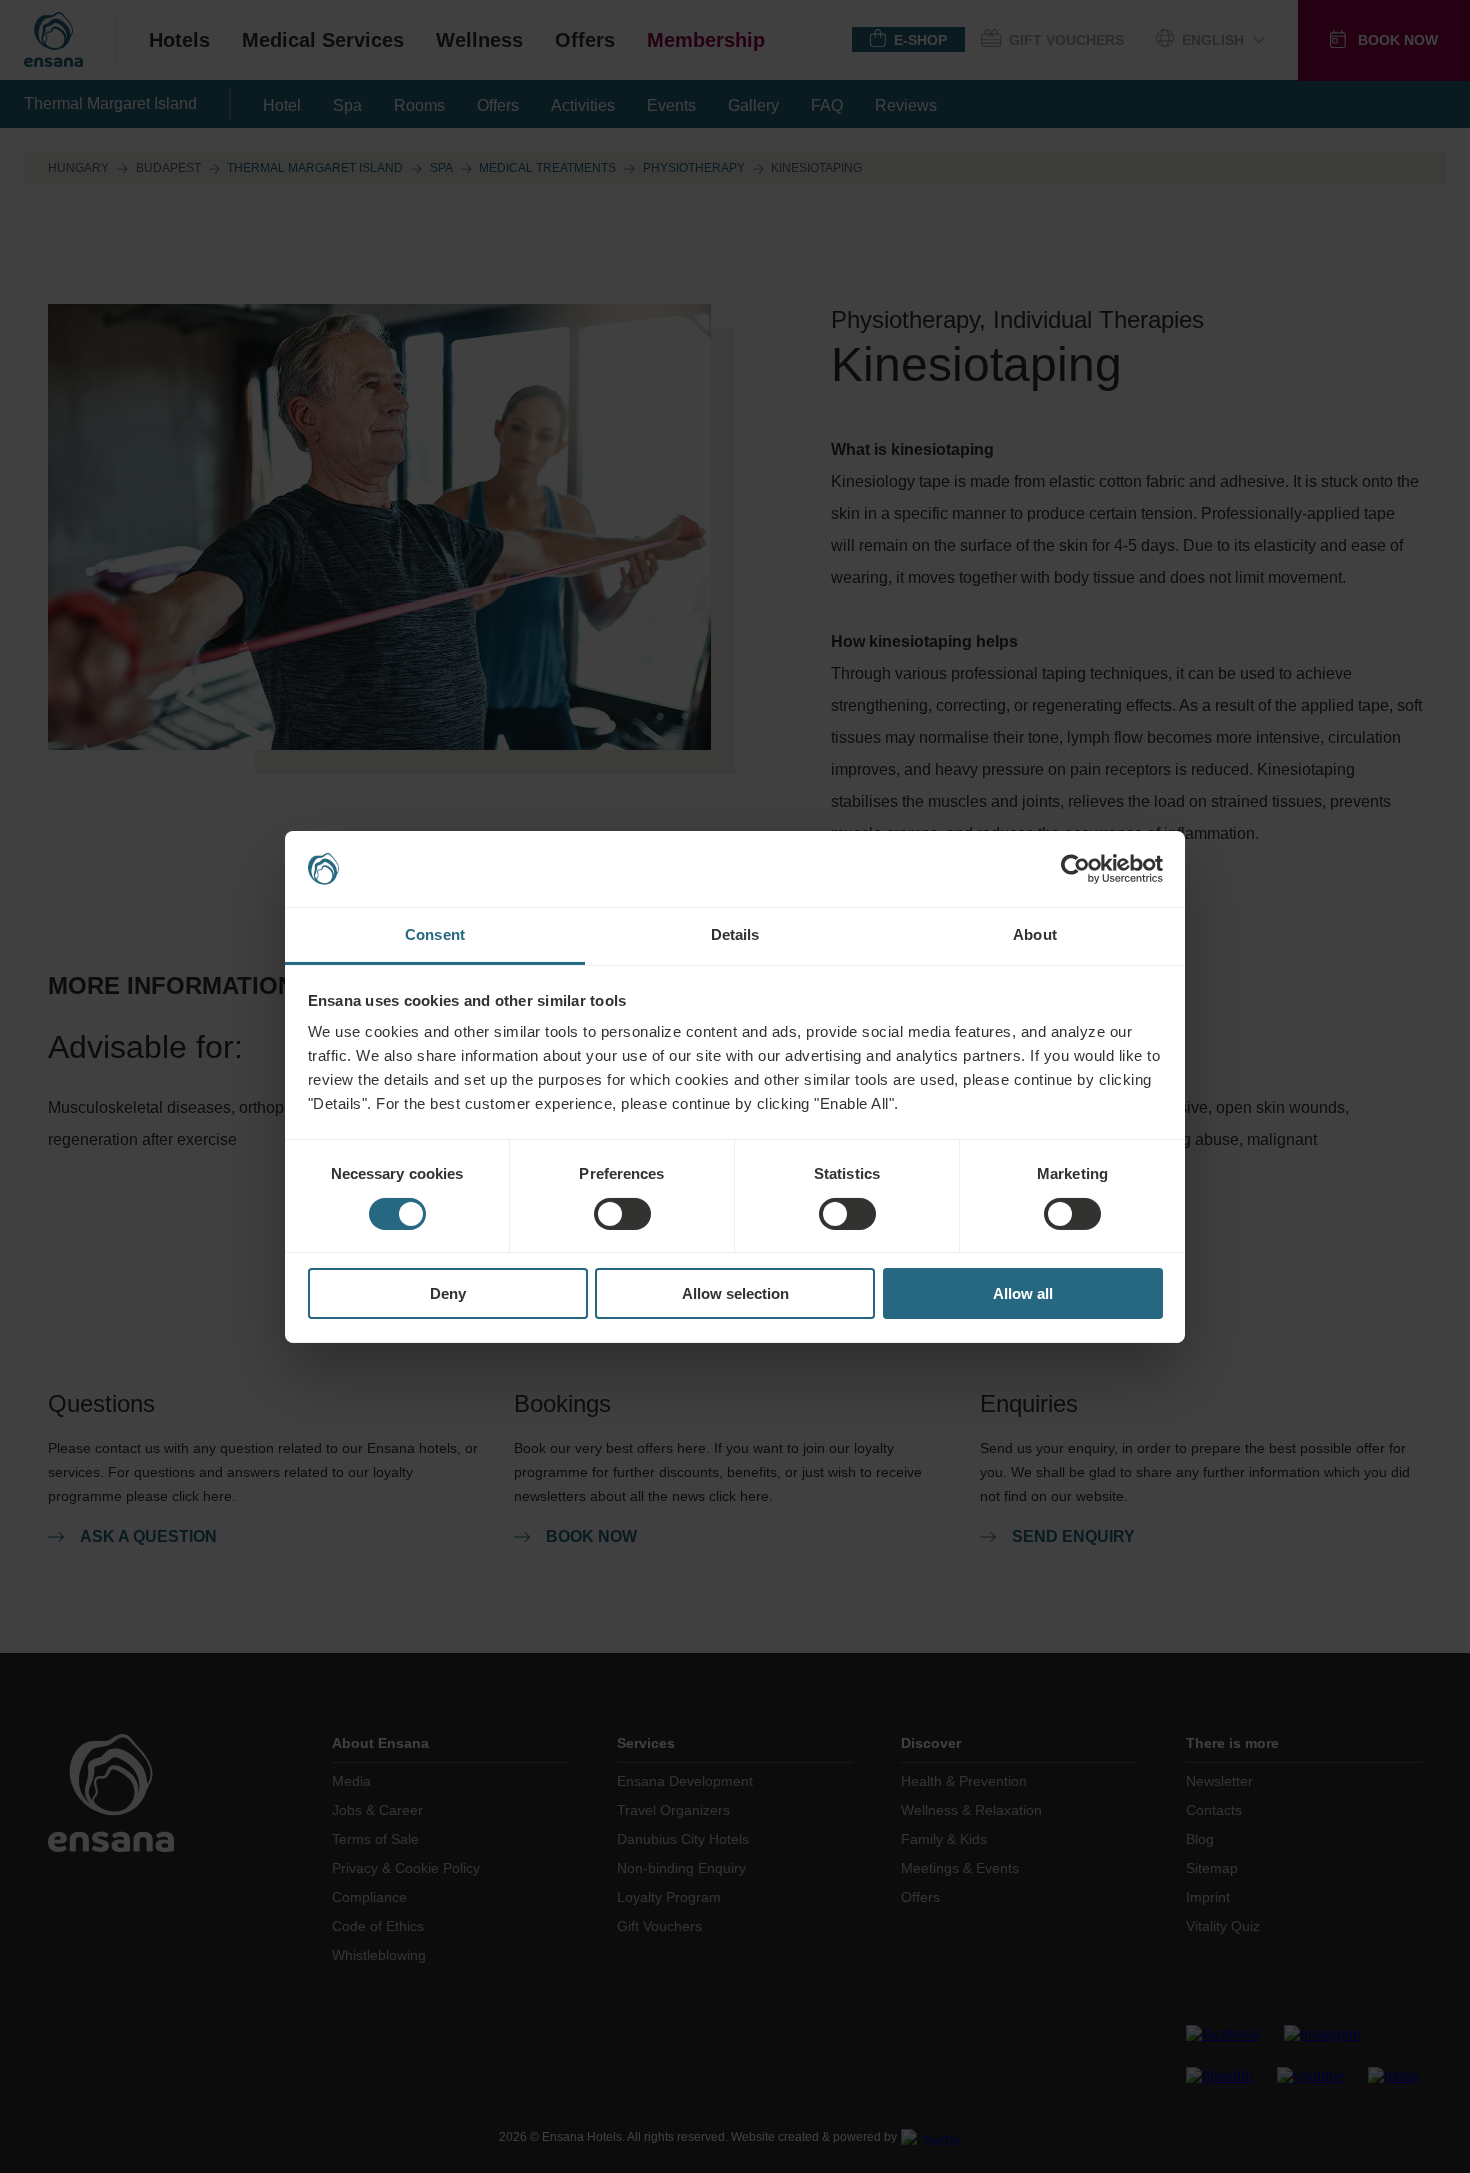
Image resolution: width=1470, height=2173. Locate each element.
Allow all (1023, 1293)
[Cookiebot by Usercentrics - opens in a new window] (1075, 869)
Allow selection (735, 1293)
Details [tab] (735, 934)
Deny (448, 1293)
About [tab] (1035, 934)
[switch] (622, 1214)
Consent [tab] (435, 934)
